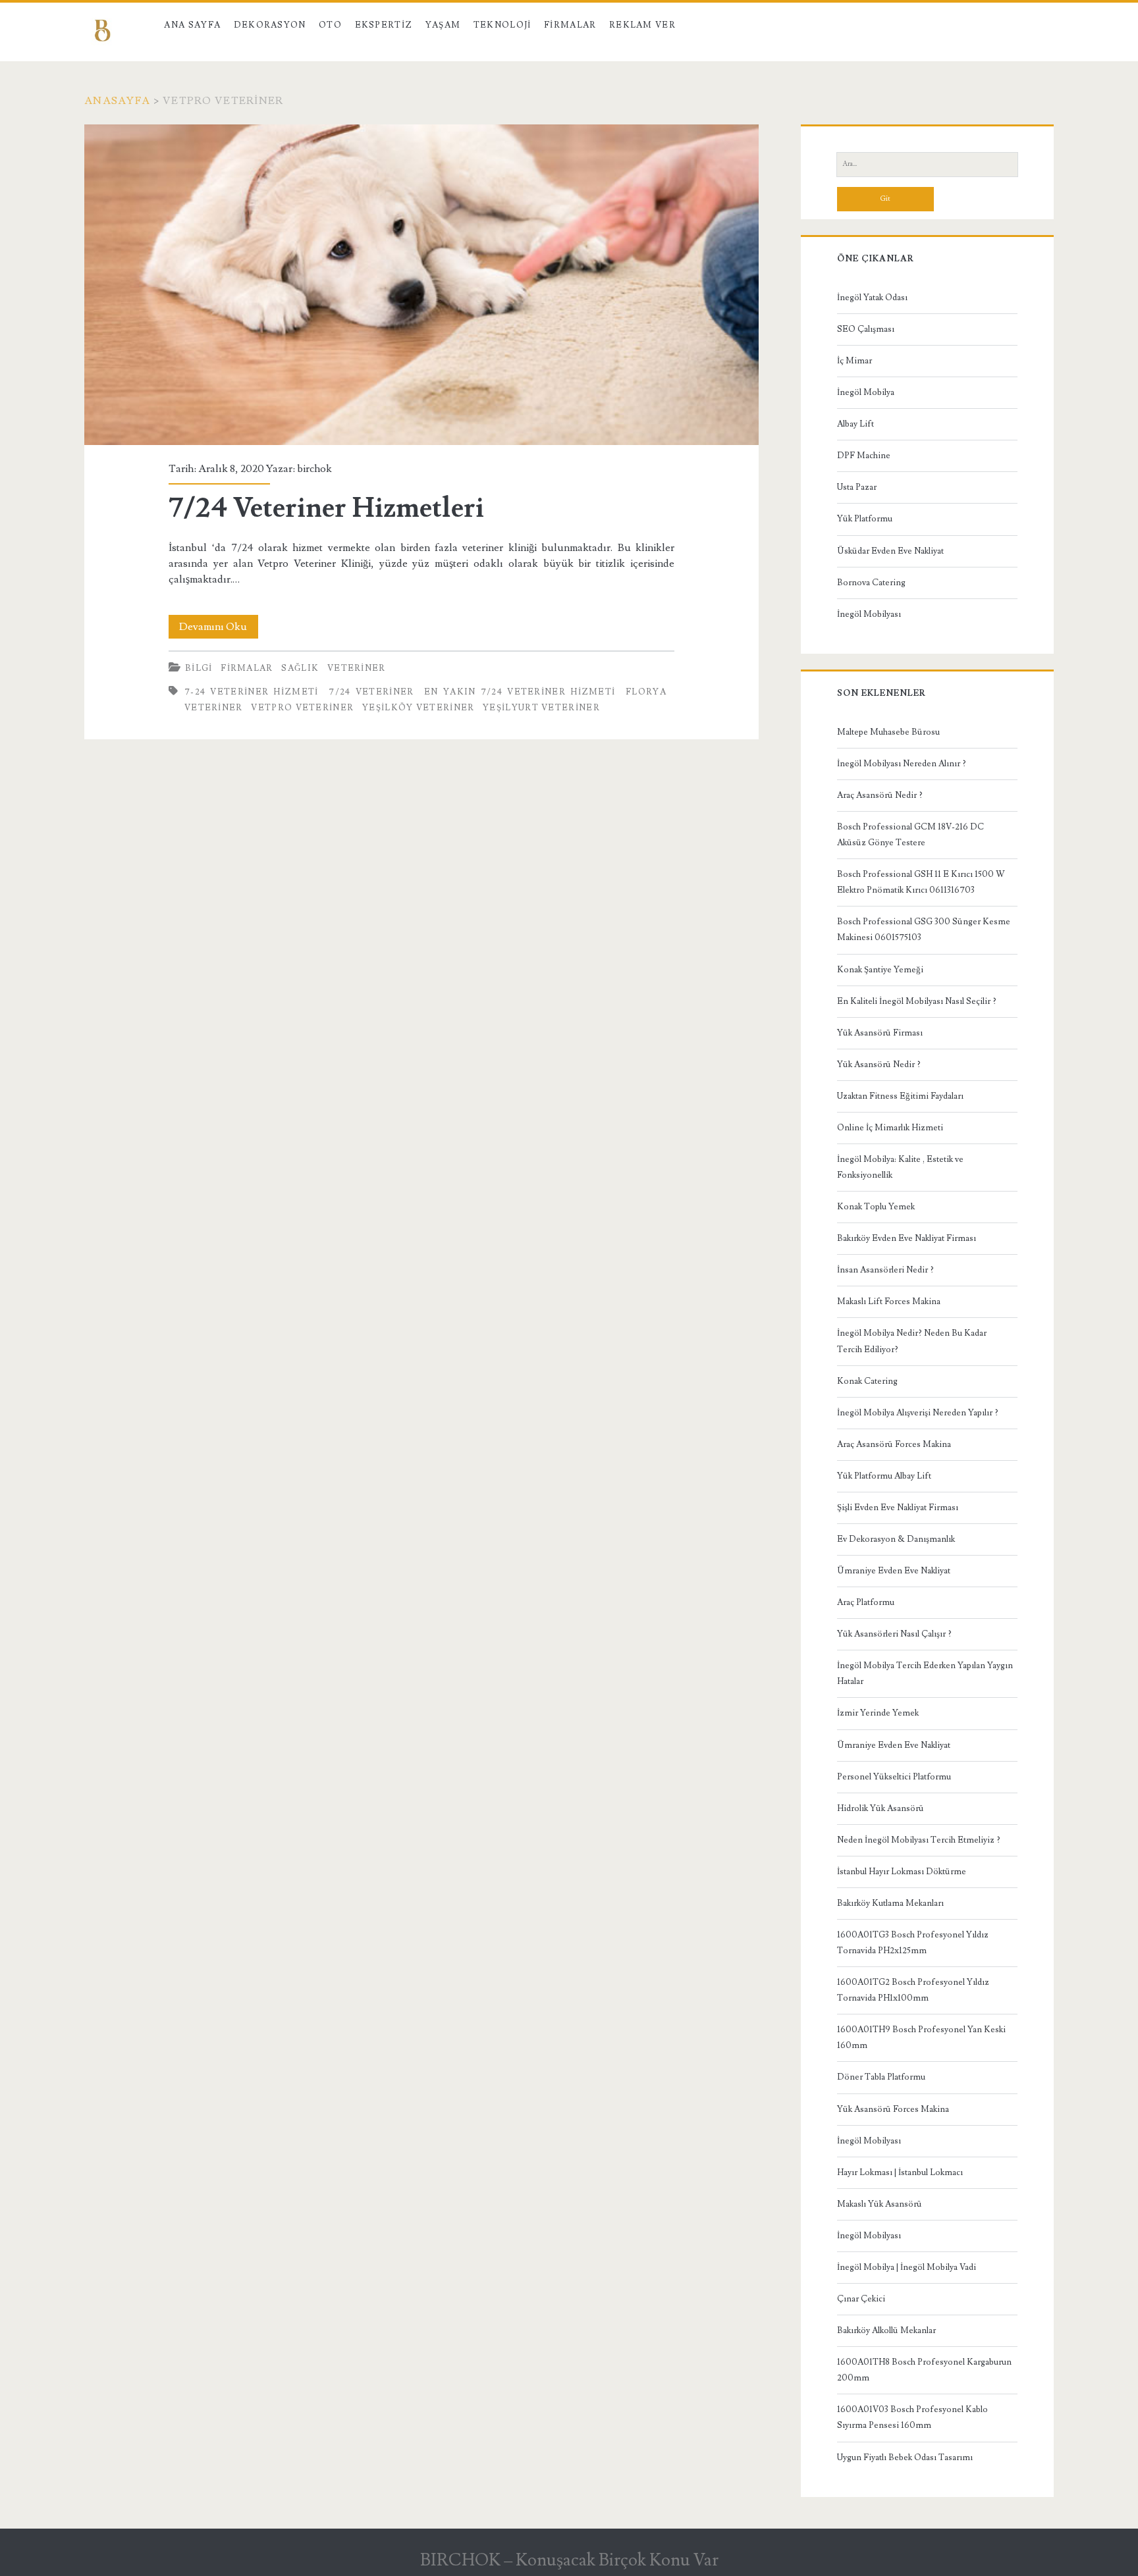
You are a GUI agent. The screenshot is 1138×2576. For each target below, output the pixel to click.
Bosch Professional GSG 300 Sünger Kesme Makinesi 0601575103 (924, 930)
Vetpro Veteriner (302, 708)
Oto (330, 25)
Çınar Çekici (861, 2299)
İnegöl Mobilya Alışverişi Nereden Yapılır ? (918, 1413)
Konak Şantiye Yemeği (880, 970)
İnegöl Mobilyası (869, 614)
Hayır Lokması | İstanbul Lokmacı (900, 2172)
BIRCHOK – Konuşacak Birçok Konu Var (569, 2560)
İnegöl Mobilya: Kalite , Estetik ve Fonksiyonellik (900, 1167)
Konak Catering (867, 1381)
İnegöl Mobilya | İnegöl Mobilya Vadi (907, 2267)
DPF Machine (864, 456)
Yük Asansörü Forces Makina (893, 2109)
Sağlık (300, 668)
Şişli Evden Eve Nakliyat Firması (898, 1508)
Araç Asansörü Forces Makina (894, 1444)
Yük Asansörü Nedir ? (879, 1065)
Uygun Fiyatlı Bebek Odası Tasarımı (905, 2458)
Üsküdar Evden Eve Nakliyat (890, 551)
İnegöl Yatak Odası (872, 298)
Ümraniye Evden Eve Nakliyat (894, 1571)
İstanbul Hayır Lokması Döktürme (902, 1872)
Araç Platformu (866, 1602)
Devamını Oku (219, 629)
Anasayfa (117, 101)
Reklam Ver (642, 25)
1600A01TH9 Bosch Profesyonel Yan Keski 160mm (921, 2037)
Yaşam (443, 25)
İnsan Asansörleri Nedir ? (885, 1270)
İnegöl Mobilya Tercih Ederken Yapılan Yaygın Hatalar (925, 1673)
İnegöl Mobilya (866, 392)
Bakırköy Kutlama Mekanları (890, 1903)
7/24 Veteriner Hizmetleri (421, 285)
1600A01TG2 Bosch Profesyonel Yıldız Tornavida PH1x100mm (913, 1990)
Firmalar (570, 25)
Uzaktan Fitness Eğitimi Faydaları (900, 1096)
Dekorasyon (270, 25)
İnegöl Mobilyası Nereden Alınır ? (902, 764)
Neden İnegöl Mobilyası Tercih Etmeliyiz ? (919, 1840)
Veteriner (357, 668)
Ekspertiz (384, 25)
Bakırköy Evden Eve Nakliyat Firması (907, 1238)
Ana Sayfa (192, 25)
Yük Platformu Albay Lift (884, 1476)
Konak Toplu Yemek (876, 1207)
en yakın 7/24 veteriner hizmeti (520, 692)
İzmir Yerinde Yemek (878, 1713)
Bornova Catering (871, 583)
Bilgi (199, 668)
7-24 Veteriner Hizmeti (252, 692)
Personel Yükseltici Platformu (894, 1777)
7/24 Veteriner (371, 692)
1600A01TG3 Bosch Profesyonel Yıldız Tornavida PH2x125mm (913, 1943)
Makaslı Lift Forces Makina (889, 1301)
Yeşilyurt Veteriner (541, 708)
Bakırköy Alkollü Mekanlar (886, 2330)
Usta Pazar (857, 487)
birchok (314, 469)
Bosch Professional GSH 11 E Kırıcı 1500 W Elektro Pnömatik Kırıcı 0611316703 (921, 882)
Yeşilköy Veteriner (418, 708)
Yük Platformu (865, 519)
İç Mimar (854, 361)
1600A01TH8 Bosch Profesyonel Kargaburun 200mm (924, 2370)
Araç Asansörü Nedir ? (880, 795)
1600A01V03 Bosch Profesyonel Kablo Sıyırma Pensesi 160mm (912, 2417)
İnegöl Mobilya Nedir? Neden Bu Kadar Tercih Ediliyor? (912, 1341)
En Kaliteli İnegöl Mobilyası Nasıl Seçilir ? (917, 1001)
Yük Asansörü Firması (880, 1033)
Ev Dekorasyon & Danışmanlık (896, 1539)
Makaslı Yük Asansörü (880, 2204)
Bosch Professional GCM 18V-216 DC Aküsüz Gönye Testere (910, 835)
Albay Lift (855, 424)
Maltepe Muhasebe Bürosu (888, 732)
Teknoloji (502, 25)
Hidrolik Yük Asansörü (881, 1808)
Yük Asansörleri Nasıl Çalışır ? (894, 1634)
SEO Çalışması (866, 329)
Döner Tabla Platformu (881, 2077)
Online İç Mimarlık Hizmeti (890, 1128)
